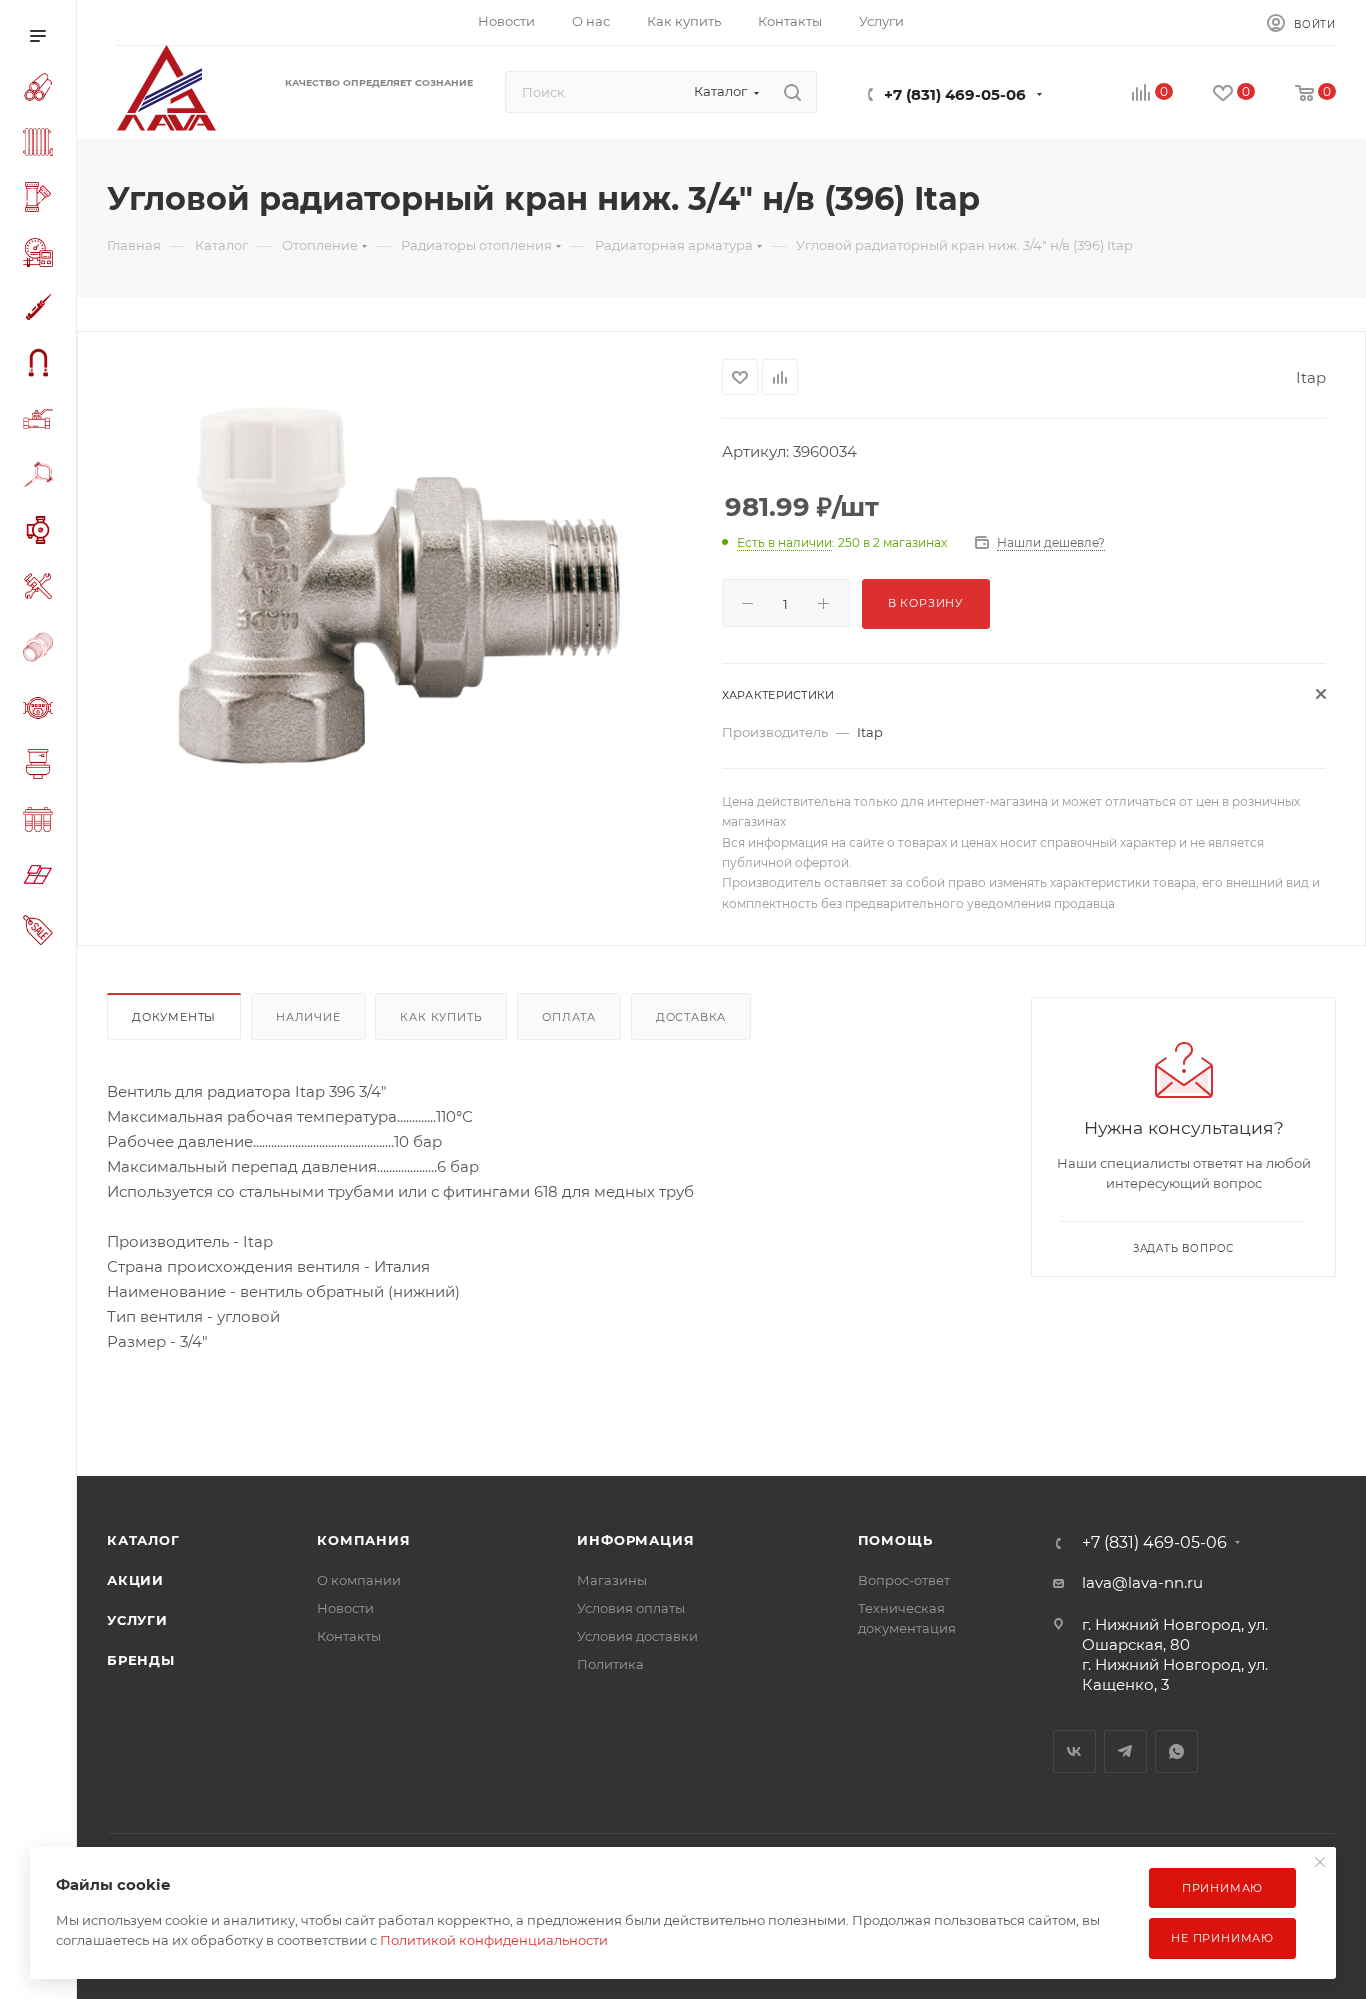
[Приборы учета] (42, 711)
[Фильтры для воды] (42, 822)
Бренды (141, 1660)
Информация (635, 1540)
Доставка (691, 1017)
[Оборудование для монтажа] (42, 589)
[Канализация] (42, 200)
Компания (363, 1540)
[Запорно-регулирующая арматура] (42, 422)
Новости (345, 1608)
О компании (359, 1580)
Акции (135, 1580)
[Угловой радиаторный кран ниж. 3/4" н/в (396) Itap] (400, 584)
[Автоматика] (42, 255)
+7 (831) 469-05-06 (955, 94)
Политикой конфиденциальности (494, 1940)
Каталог (143, 1540)
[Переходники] (42, 649)
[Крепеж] (42, 477)
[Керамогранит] (42, 877)
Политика (610, 1664)
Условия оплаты (631, 1608)
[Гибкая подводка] (42, 365)
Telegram (1125, 1751)
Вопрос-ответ (904, 1580)
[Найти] (792, 92)
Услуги (137, 1620)
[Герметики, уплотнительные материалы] (42, 310)
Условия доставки (637, 1636)
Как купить (441, 1017)
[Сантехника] (42, 767)
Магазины (612, 1580)
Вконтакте (1074, 1751)
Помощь (895, 1540)
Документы (174, 1017)
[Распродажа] (42, 932)
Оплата (569, 1017)
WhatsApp (1176, 1751)
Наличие (308, 1017)
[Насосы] (42, 533)
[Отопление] (42, 145)
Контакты (349, 1636)
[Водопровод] (42, 90)
